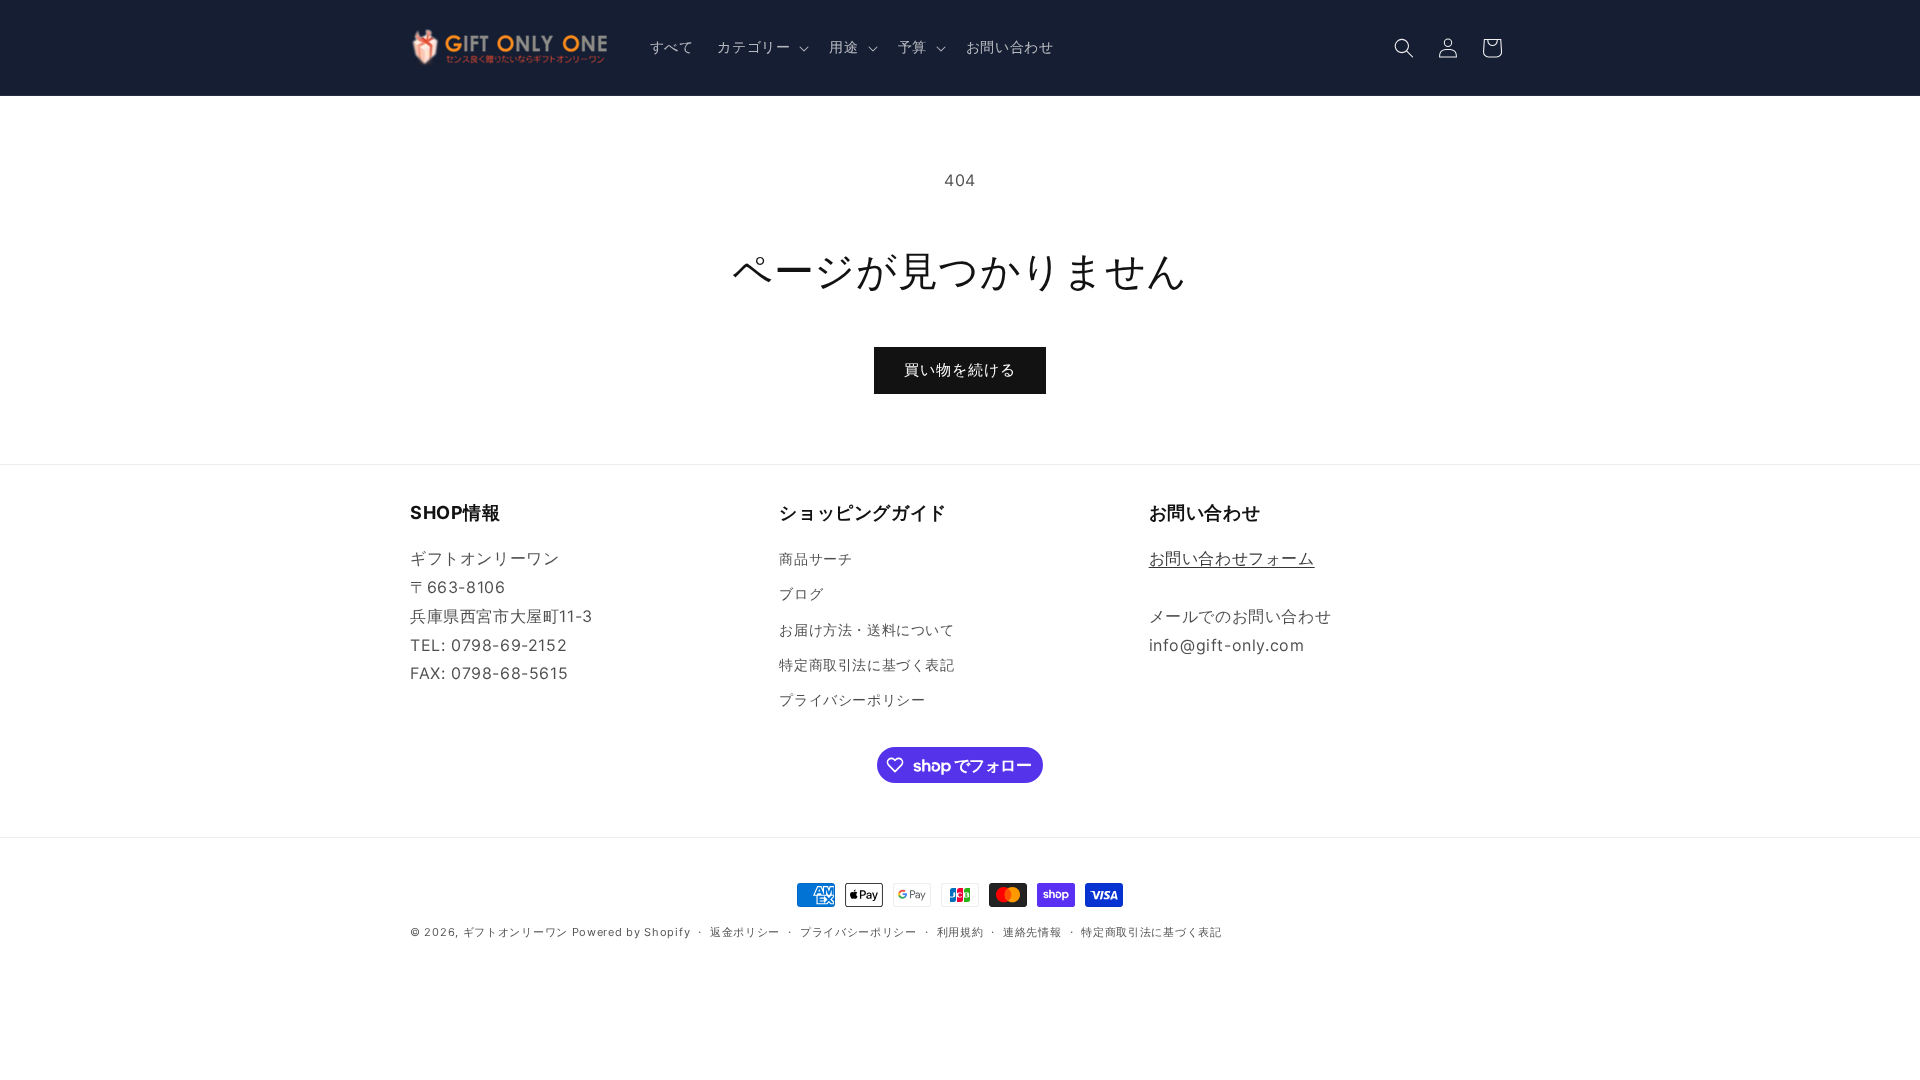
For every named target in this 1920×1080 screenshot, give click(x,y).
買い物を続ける (960, 369)
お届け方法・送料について (866, 629)
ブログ (801, 593)
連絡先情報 (1032, 932)
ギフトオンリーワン (515, 932)
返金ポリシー (745, 932)
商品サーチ (815, 558)
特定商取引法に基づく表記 (866, 664)
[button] (761, 47)
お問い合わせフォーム (1232, 558)
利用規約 (960, 932)
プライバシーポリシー (852, 699)
